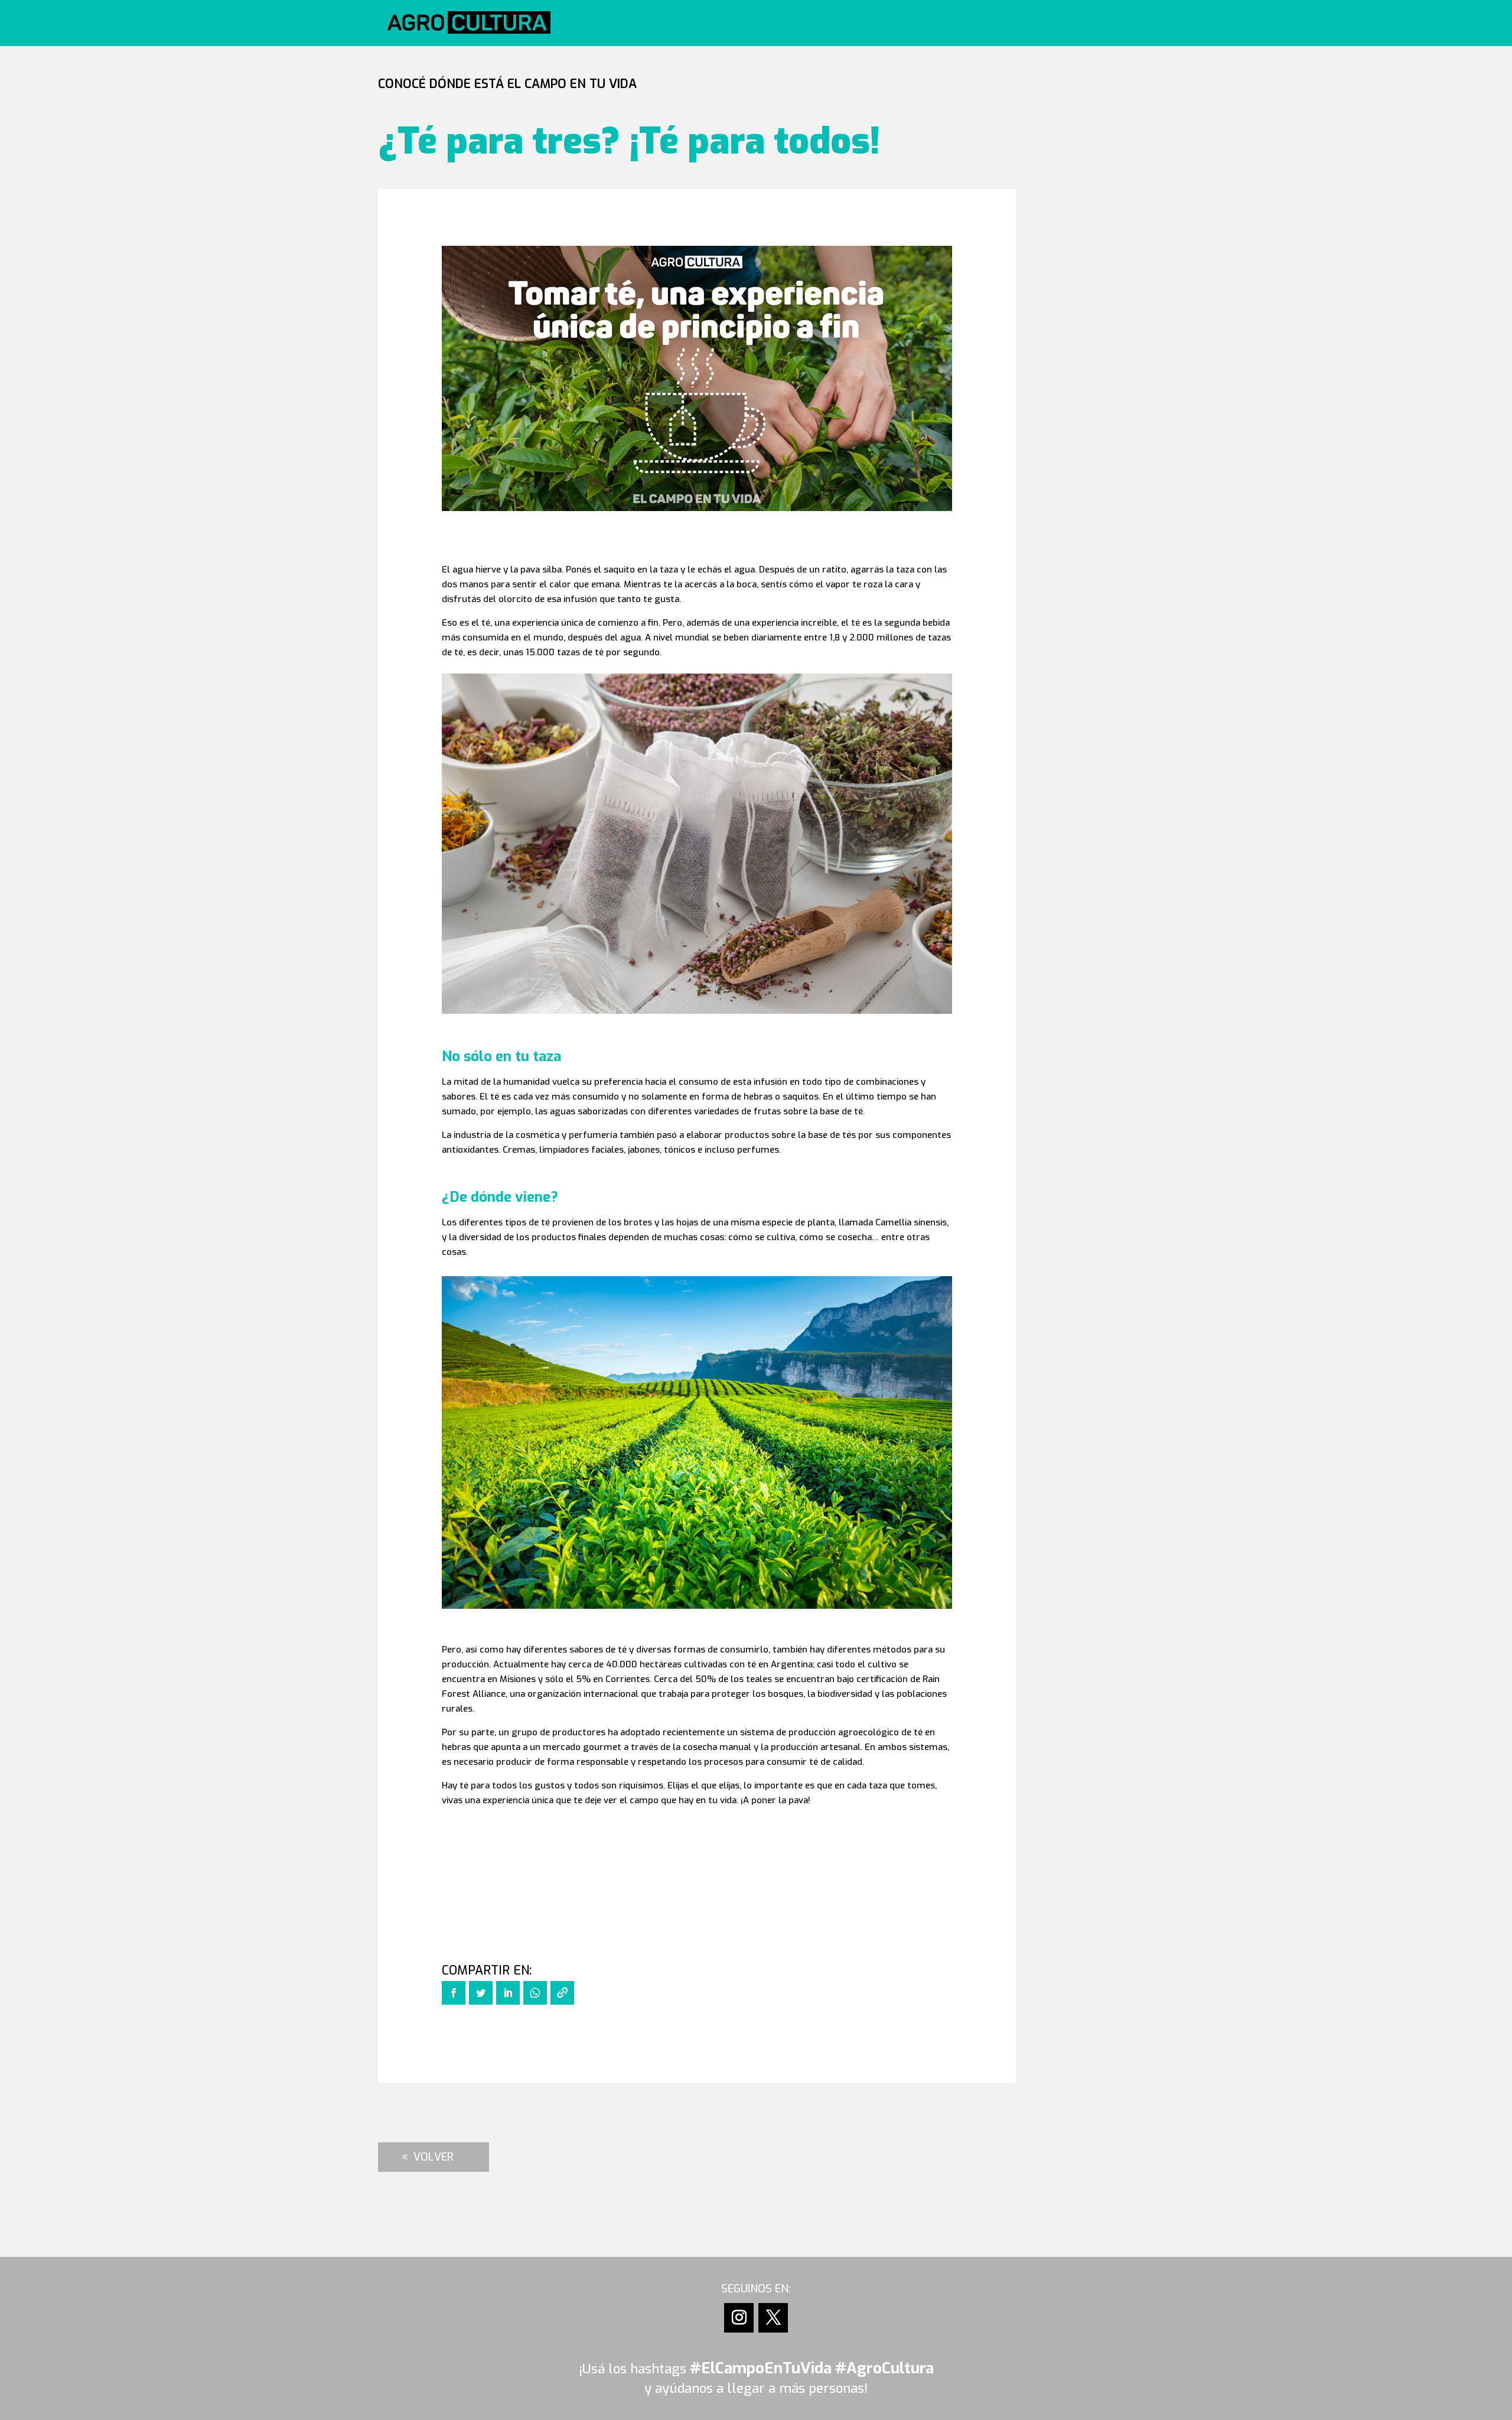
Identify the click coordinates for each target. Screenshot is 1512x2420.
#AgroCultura (884, 2368)
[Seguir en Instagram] (739, 2318)
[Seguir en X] (773, 2318)
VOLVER (434, 2157)
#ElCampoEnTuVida (761, 2368)
